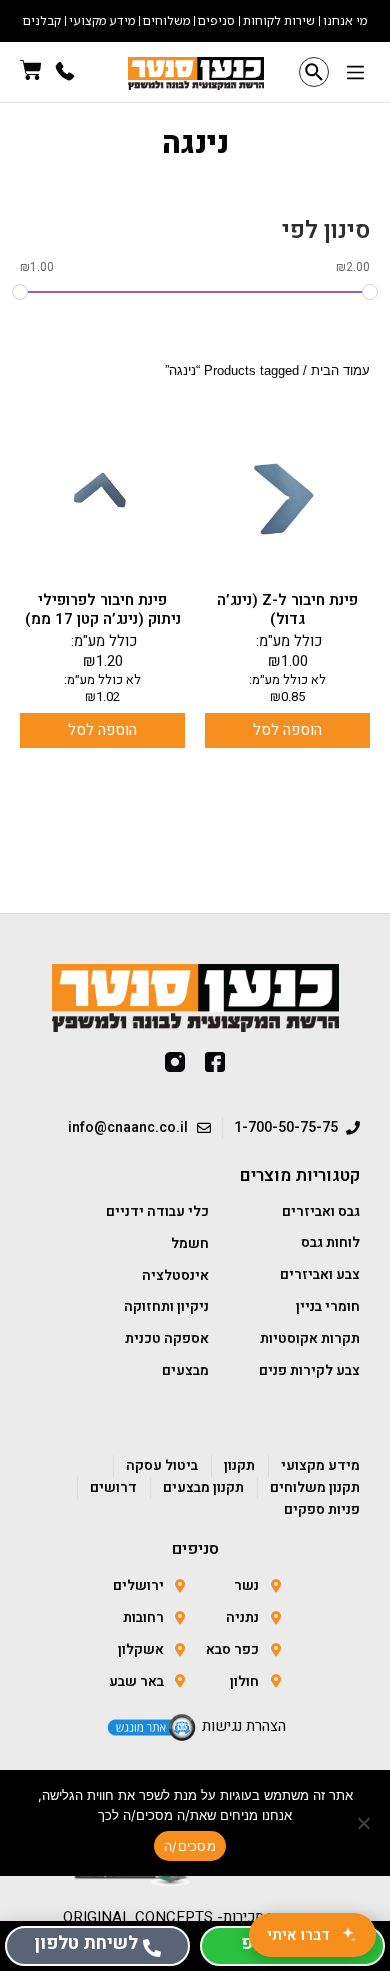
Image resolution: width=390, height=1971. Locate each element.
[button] (355, 74)
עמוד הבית (340, 371)
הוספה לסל (287, 730)
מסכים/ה (190, 1846)
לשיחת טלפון (86, 1943)
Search (314, 72)
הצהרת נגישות (244, 1726)
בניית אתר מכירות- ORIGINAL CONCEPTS (195, 1917)
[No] (365, 1823)
